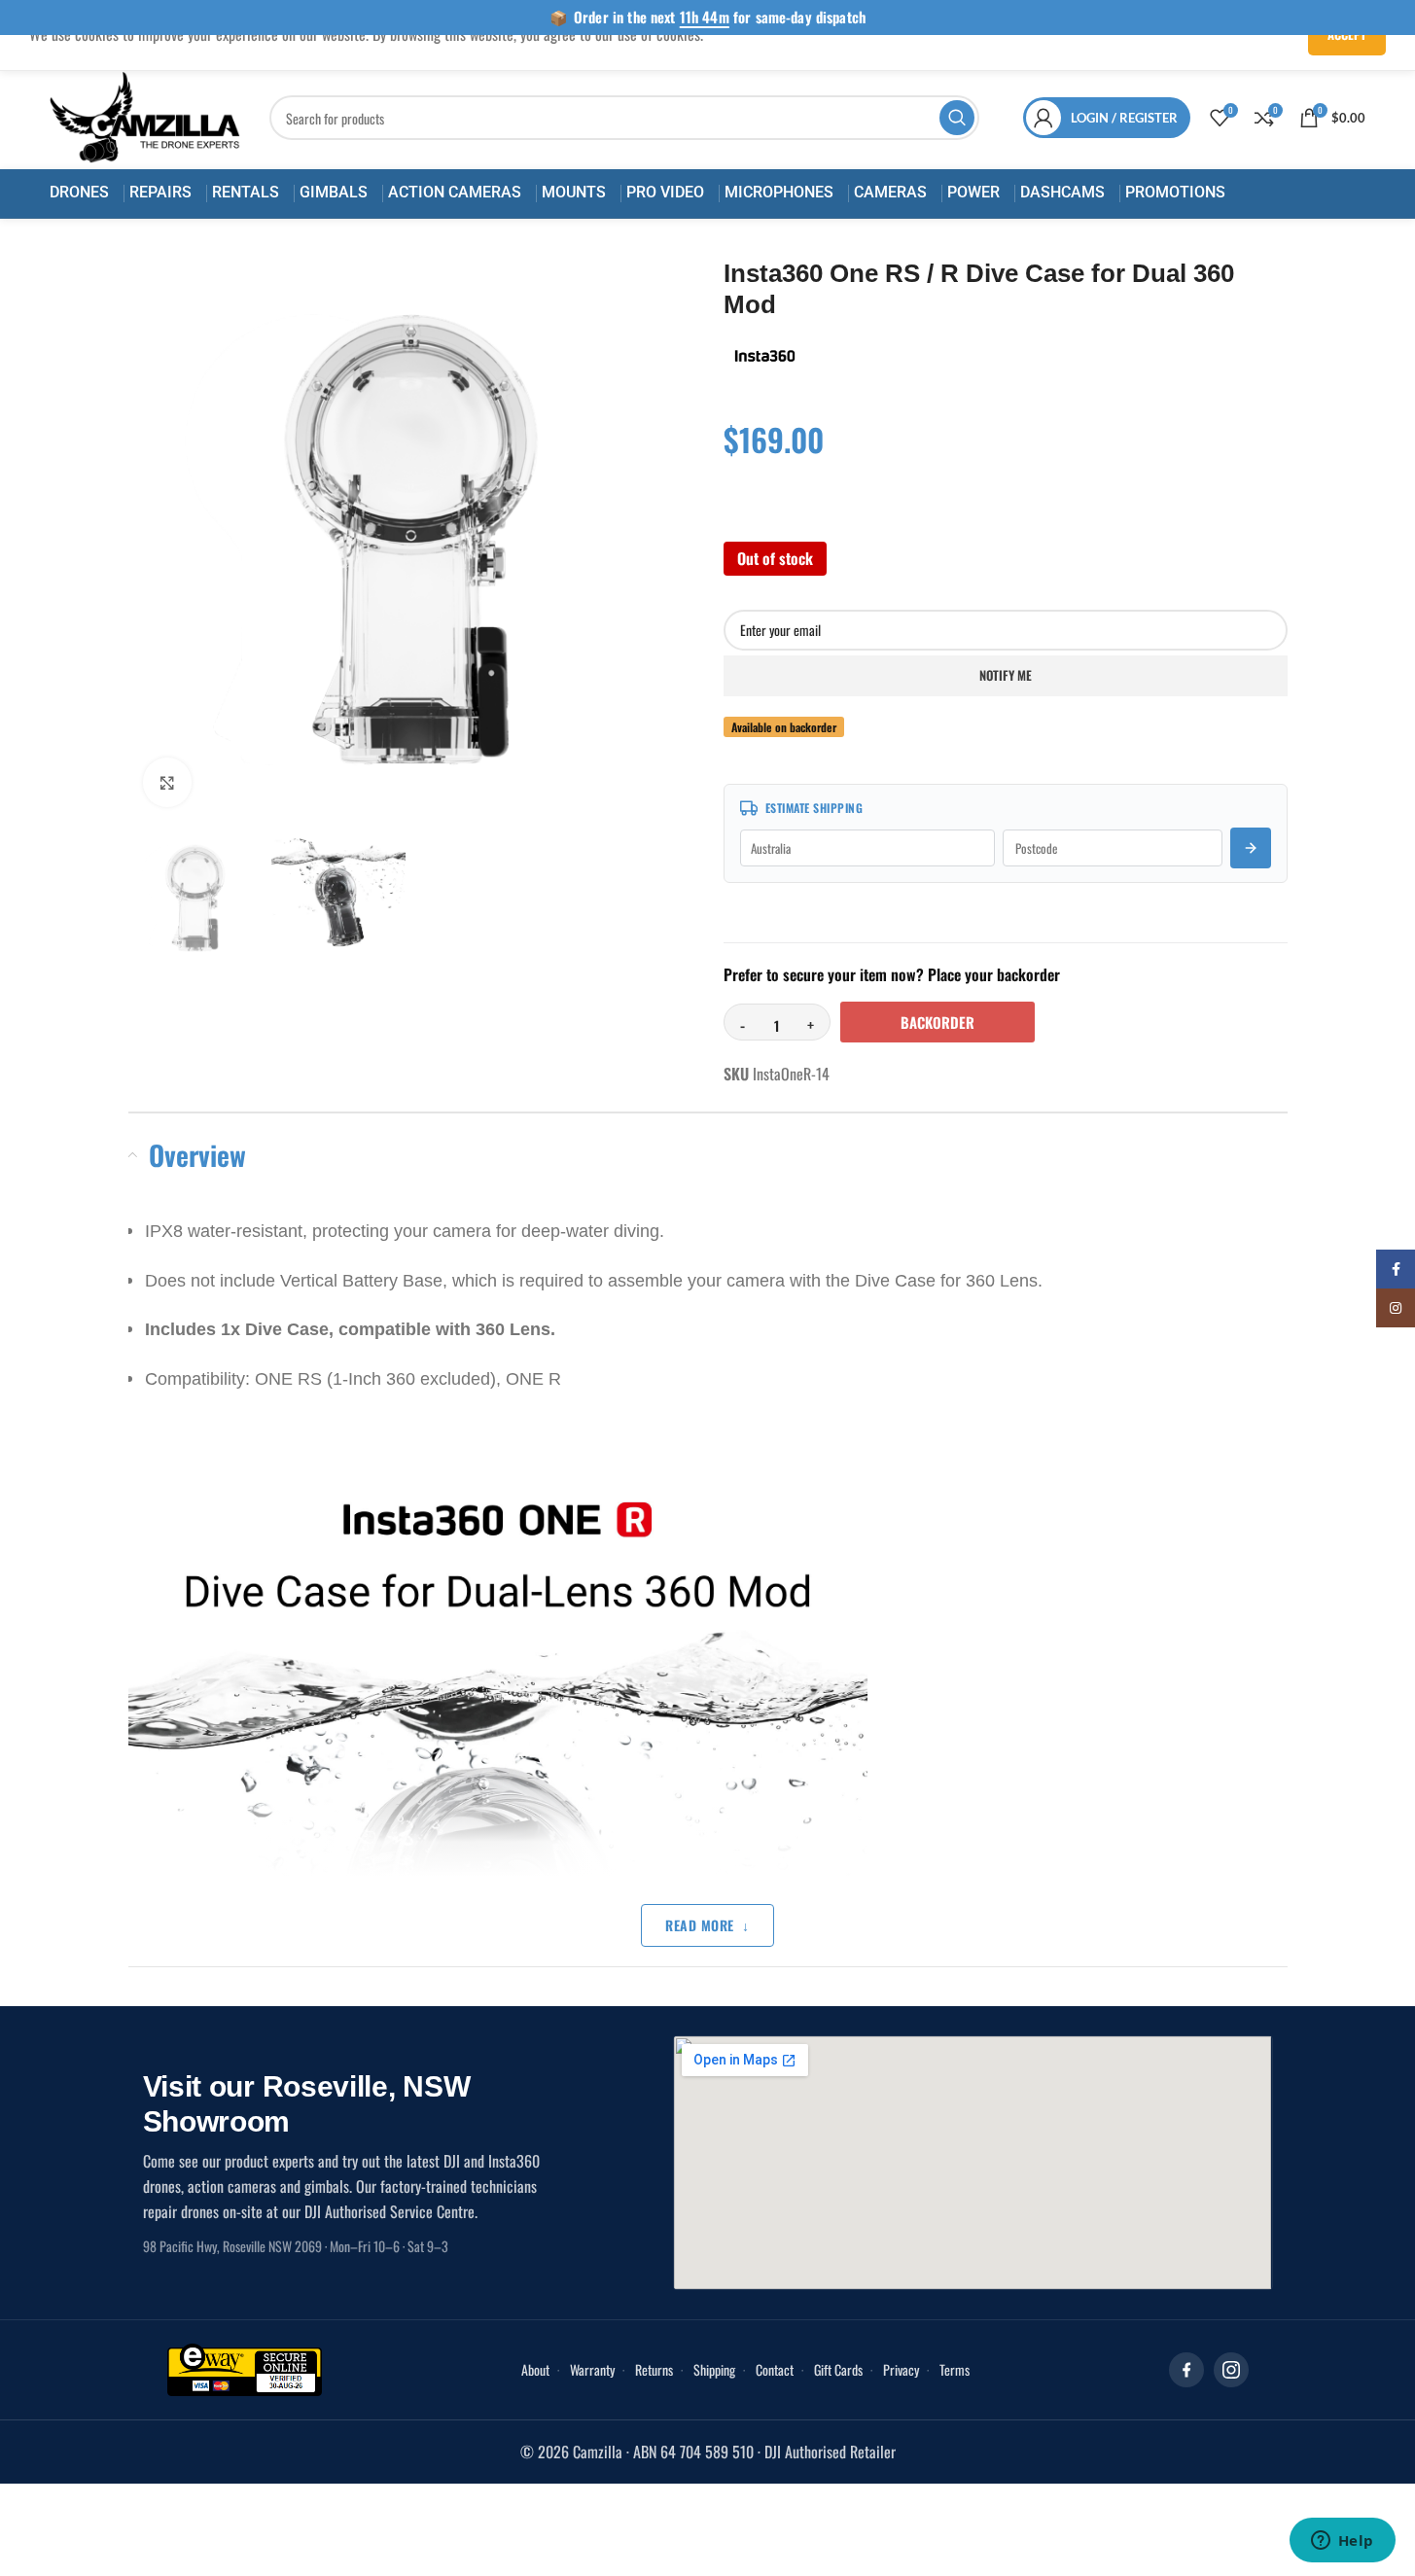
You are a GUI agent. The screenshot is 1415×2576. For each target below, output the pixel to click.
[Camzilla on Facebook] (1186, 2370)
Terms (955, 2369)
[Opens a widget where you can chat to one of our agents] (1342, 2542)
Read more (700, 1925)
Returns (654, 2369)
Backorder (937, 1022)
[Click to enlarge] (167, 782)
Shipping (714, 2369)
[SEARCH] (957, 118)
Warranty (592, 2369)
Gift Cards (838, 2369)
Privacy (901, 2369)
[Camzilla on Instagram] (1231, 2370)
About (535, 2369)
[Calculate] (1251, 848)
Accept (1347, 34)
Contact (775, 2369)
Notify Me (1006, 675)
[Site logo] (145, 116)
